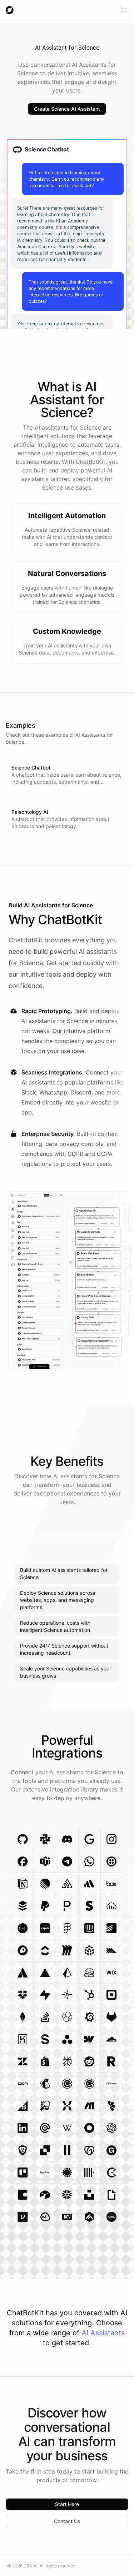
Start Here (67, 2504)
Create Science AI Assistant (67, 109)
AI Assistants (103, 2333)
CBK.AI (31, 2566)
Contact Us (67, 2521)
